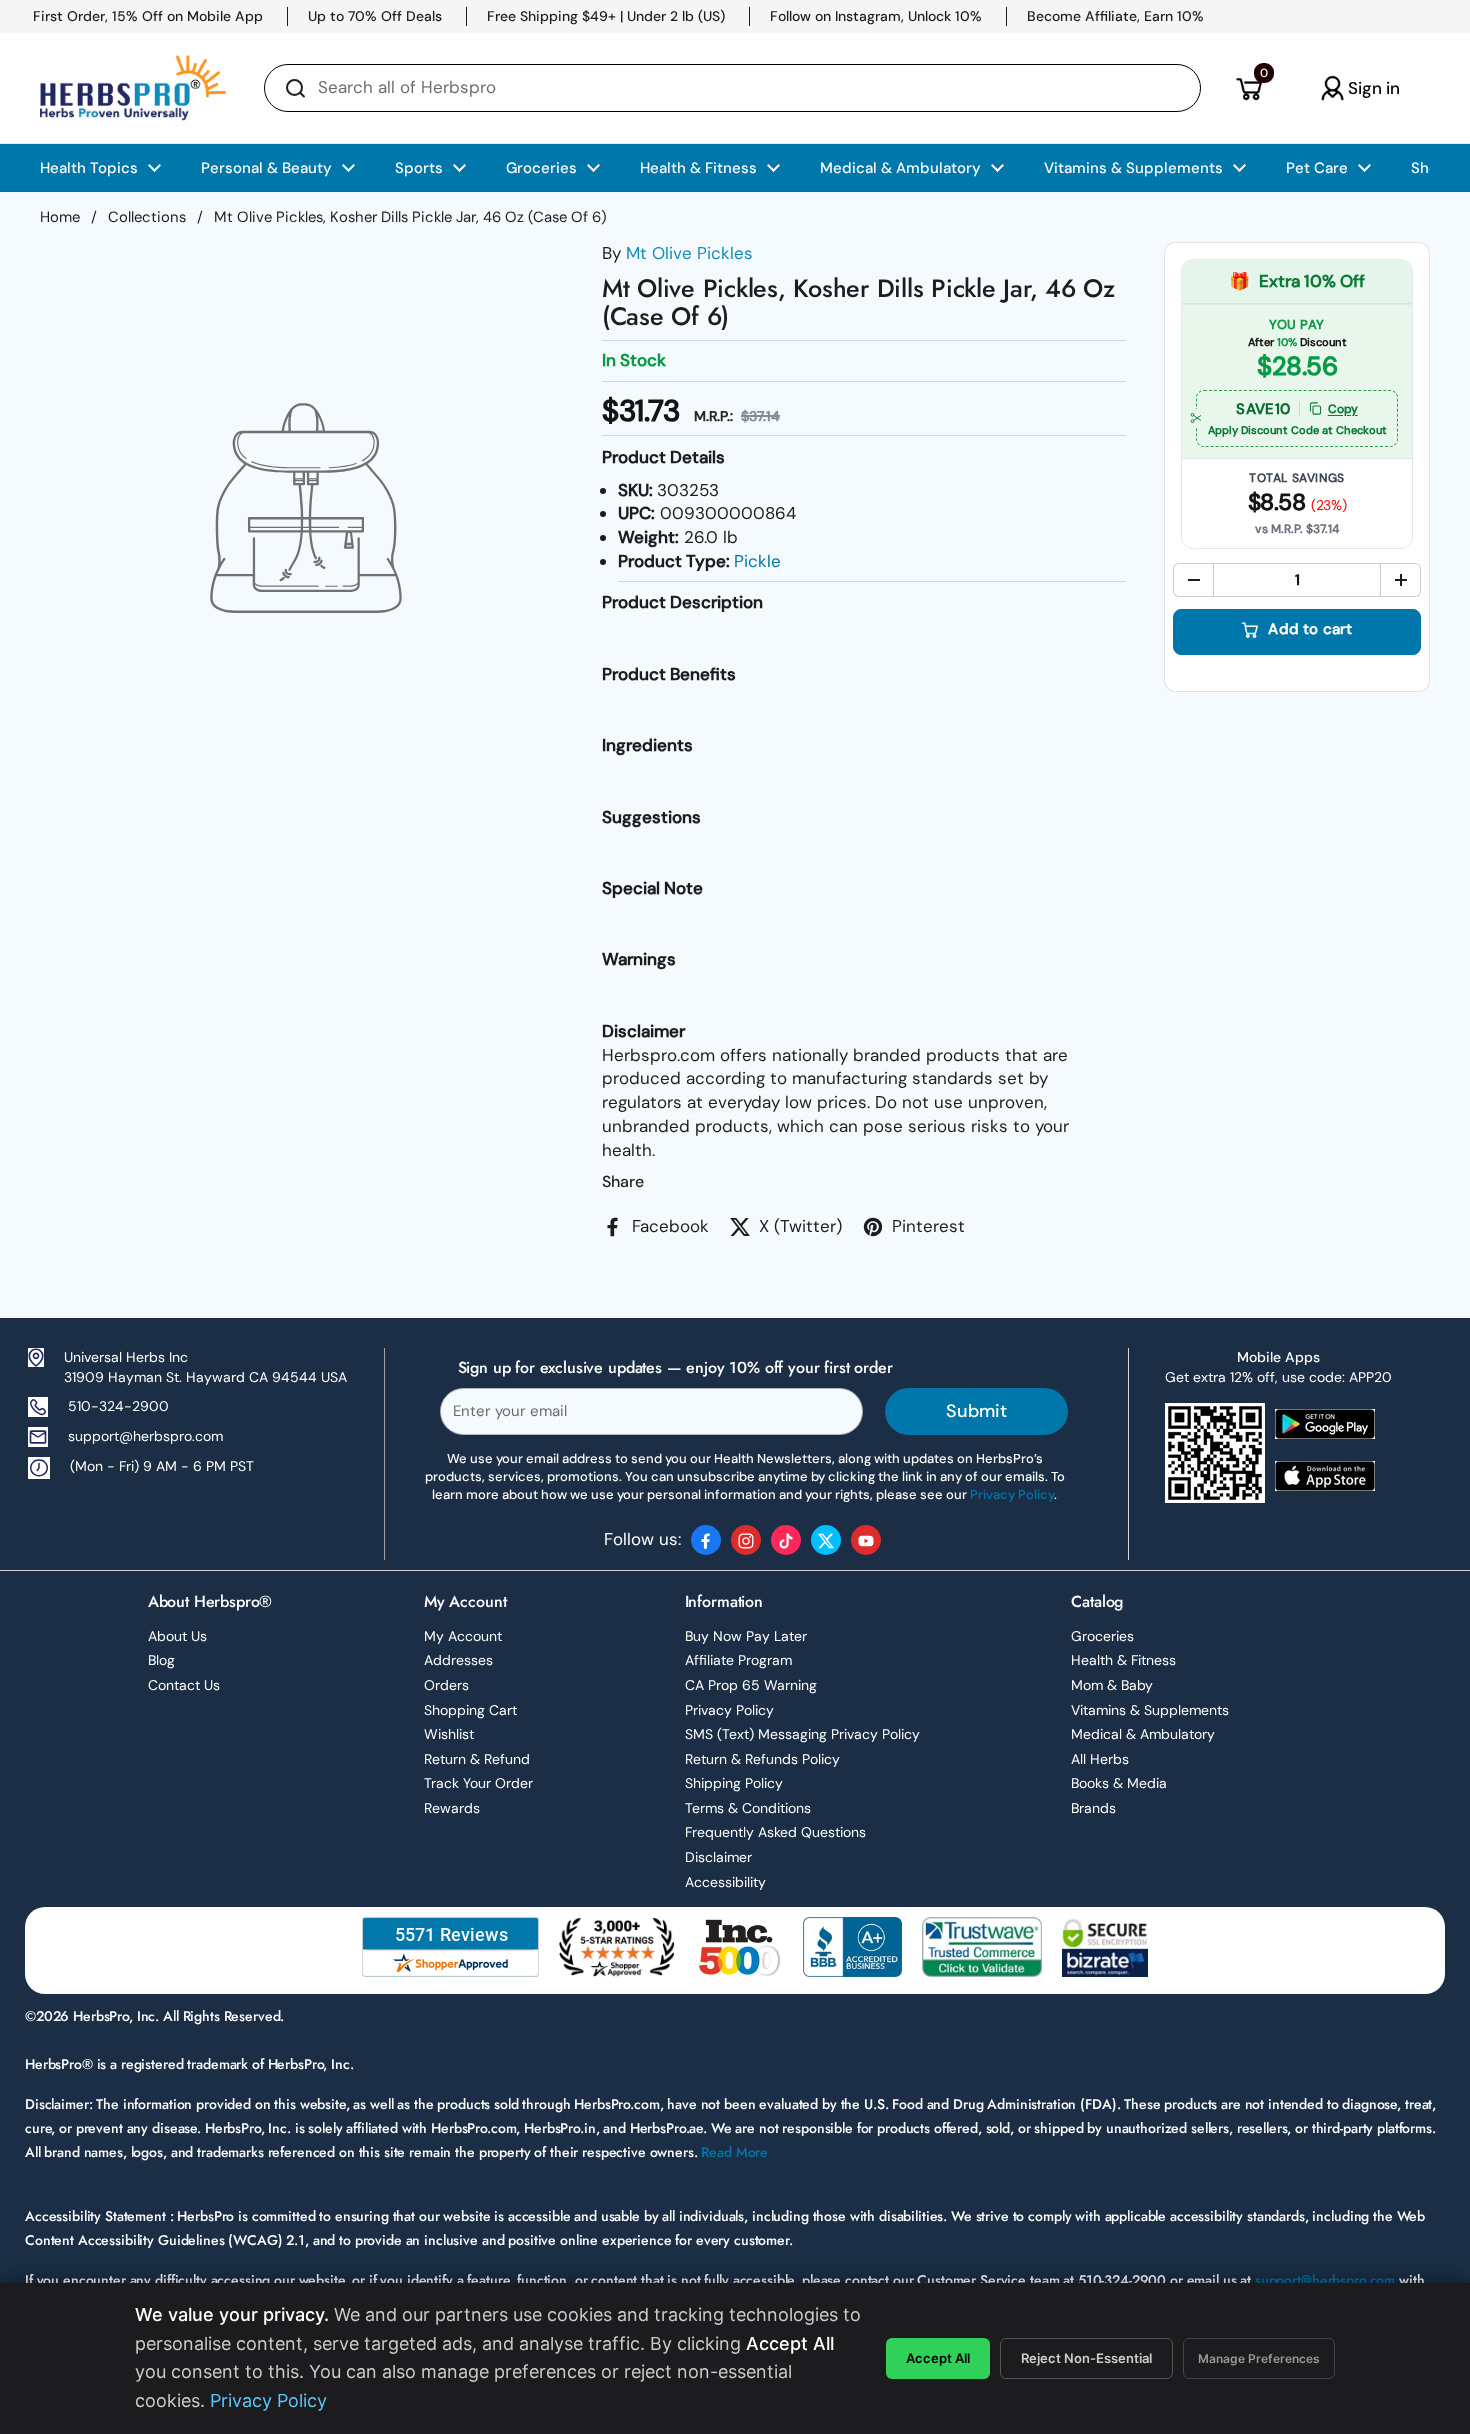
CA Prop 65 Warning (751, 1685)
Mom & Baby (1112, 1685)
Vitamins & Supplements (1150, 1710)
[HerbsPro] (133, 88)
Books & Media (1119, 1783)
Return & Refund (477, 1759)
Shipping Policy (734, 1783)
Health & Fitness (1123, 1660)
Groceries (1102, 1636)
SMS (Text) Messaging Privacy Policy (802, 1734)
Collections (147, 217)
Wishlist (449, 1734)
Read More (734, 2152)
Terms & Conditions (748, 1808)
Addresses (458, 1660)
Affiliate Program (738, 1660)
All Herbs (1100, 1759)
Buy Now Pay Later (746, 1636)
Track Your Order (478, 1783)
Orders (446, 1685)
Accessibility (725, 1882)
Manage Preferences (1259, 2358)
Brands (1093, 1808)
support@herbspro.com (145, 1436)
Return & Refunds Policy (762, 1759)
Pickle (757, 561)
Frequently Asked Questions (775, 1832)
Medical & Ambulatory (1143, 1734)
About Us (177, 1636)
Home (60, 217)
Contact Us (184, 1685)
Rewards (452, 1808)
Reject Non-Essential (1086, 2358)
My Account (463, 1636)
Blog (161, 1660)
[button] (1248, 88)
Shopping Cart (470, 1710)
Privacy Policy (729, 1710)
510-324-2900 (118, 1406)
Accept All (938, 2358)
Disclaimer (718, 1857)
